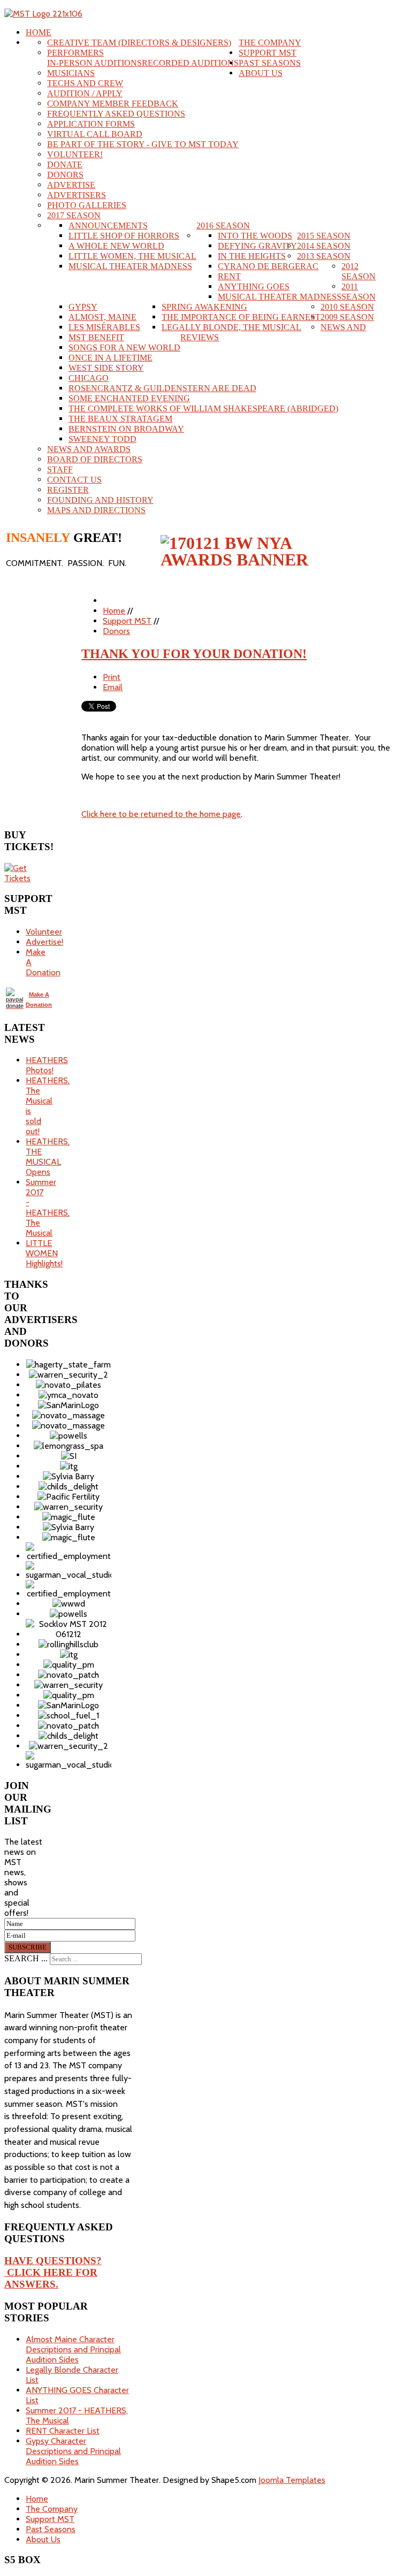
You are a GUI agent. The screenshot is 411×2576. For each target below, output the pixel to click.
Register (68, 490)
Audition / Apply (85, 93)
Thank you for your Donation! (194, 654)
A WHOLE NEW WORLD (116, 246)
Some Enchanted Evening (129, 398)
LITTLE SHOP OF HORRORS (124, 236)
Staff (60, 469)
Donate (65, 165)
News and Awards (89, 449)
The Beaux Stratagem (120, 419)
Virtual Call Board (95, 134)
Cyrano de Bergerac (268, 266)
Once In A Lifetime (111, 358)
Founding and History (100, 500)
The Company (270, 43)
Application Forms (91, 124)
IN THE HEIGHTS (252, 256)
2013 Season (324, 256)
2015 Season (324, 236)
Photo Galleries (87, 205)
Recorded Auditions (190, 63)
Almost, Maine (102, 317)
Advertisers (77, 195)
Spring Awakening (204, 307)
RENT (229, 276)
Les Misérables (104, 327)
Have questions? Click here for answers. (53, 2272)
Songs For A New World (124, 347)
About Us (261, 73)
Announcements (108, 226)
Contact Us (74, 480)
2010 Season (347, 307)
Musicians (71, 73)
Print (112, 677)
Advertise (71, 185)
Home (39, 32)
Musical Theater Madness (280, 297)
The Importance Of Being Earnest (241, 317)
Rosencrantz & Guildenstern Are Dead (162, 388)
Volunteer (44, 932)
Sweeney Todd (102, 439)
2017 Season (74, 215)
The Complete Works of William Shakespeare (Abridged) (203, 408)
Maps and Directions (96, 510)
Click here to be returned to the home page (161, 814)
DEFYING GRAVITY (257, 246)
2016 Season (223, 226)
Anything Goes (254, 286)
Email (113, 687)
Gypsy (83, 307)
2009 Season (347, 317)
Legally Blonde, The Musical (231, 327)
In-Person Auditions (94, 63)
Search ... (26, 1958)
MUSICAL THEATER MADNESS (130, 266)
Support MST (268, 53)
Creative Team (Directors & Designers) (139, 43)
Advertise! (44, 942)
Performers (75, 53)
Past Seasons (270, 63)
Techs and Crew (85, 83)
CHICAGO (89, 378)
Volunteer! (75, 154)
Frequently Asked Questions (116, 114)
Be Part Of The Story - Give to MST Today (143, 144)
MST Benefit (96, 337)
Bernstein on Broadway (126, 429)
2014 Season (324, 246)
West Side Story (106, 368)
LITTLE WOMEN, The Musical (132, 256)
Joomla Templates (292, 2480)
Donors (65, 175)
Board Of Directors (95, 459)
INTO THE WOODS (255, 236)
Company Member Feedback (113, 104)
